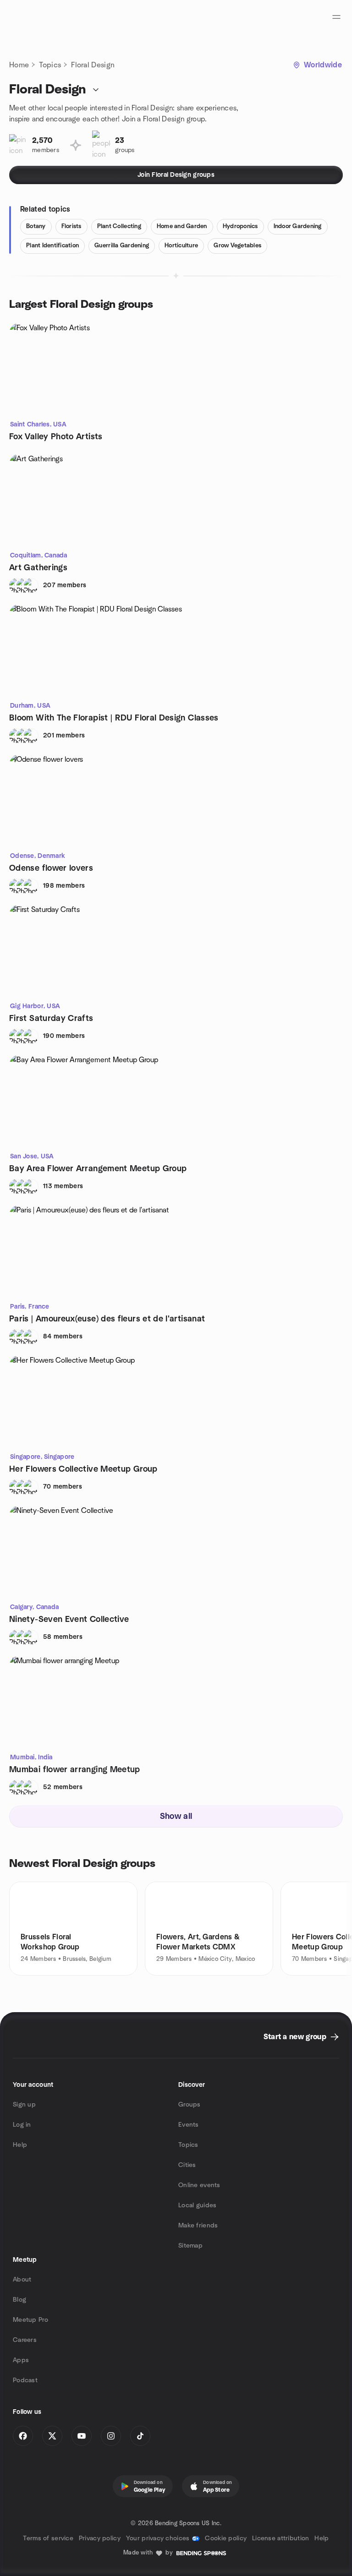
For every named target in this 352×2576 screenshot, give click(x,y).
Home (19, 65)
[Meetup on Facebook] (23, 2436)
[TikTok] (140, 2436)
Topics (50, 65)
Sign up (24, 2105)
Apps (21, 2360)
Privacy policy (100, 2538)
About (22, 2280)
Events (189, 2125)
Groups (190, 2105)
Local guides (197, 2205)
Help (20, 2145)
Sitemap (190, 2246)
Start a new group (295, 2037)
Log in (22, 2125)
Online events (199, 2185)
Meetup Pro (30, 2320)
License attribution (280, 2538)
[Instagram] (111, 2436)
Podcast (25, 2380)
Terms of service (48, 2538)
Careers (25, 2340)
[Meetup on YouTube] (82, 2436)
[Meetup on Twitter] (52, 2436)
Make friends (198, 2226)
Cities (187, 2165)
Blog (19, 2300)
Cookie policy (226, 2538)
